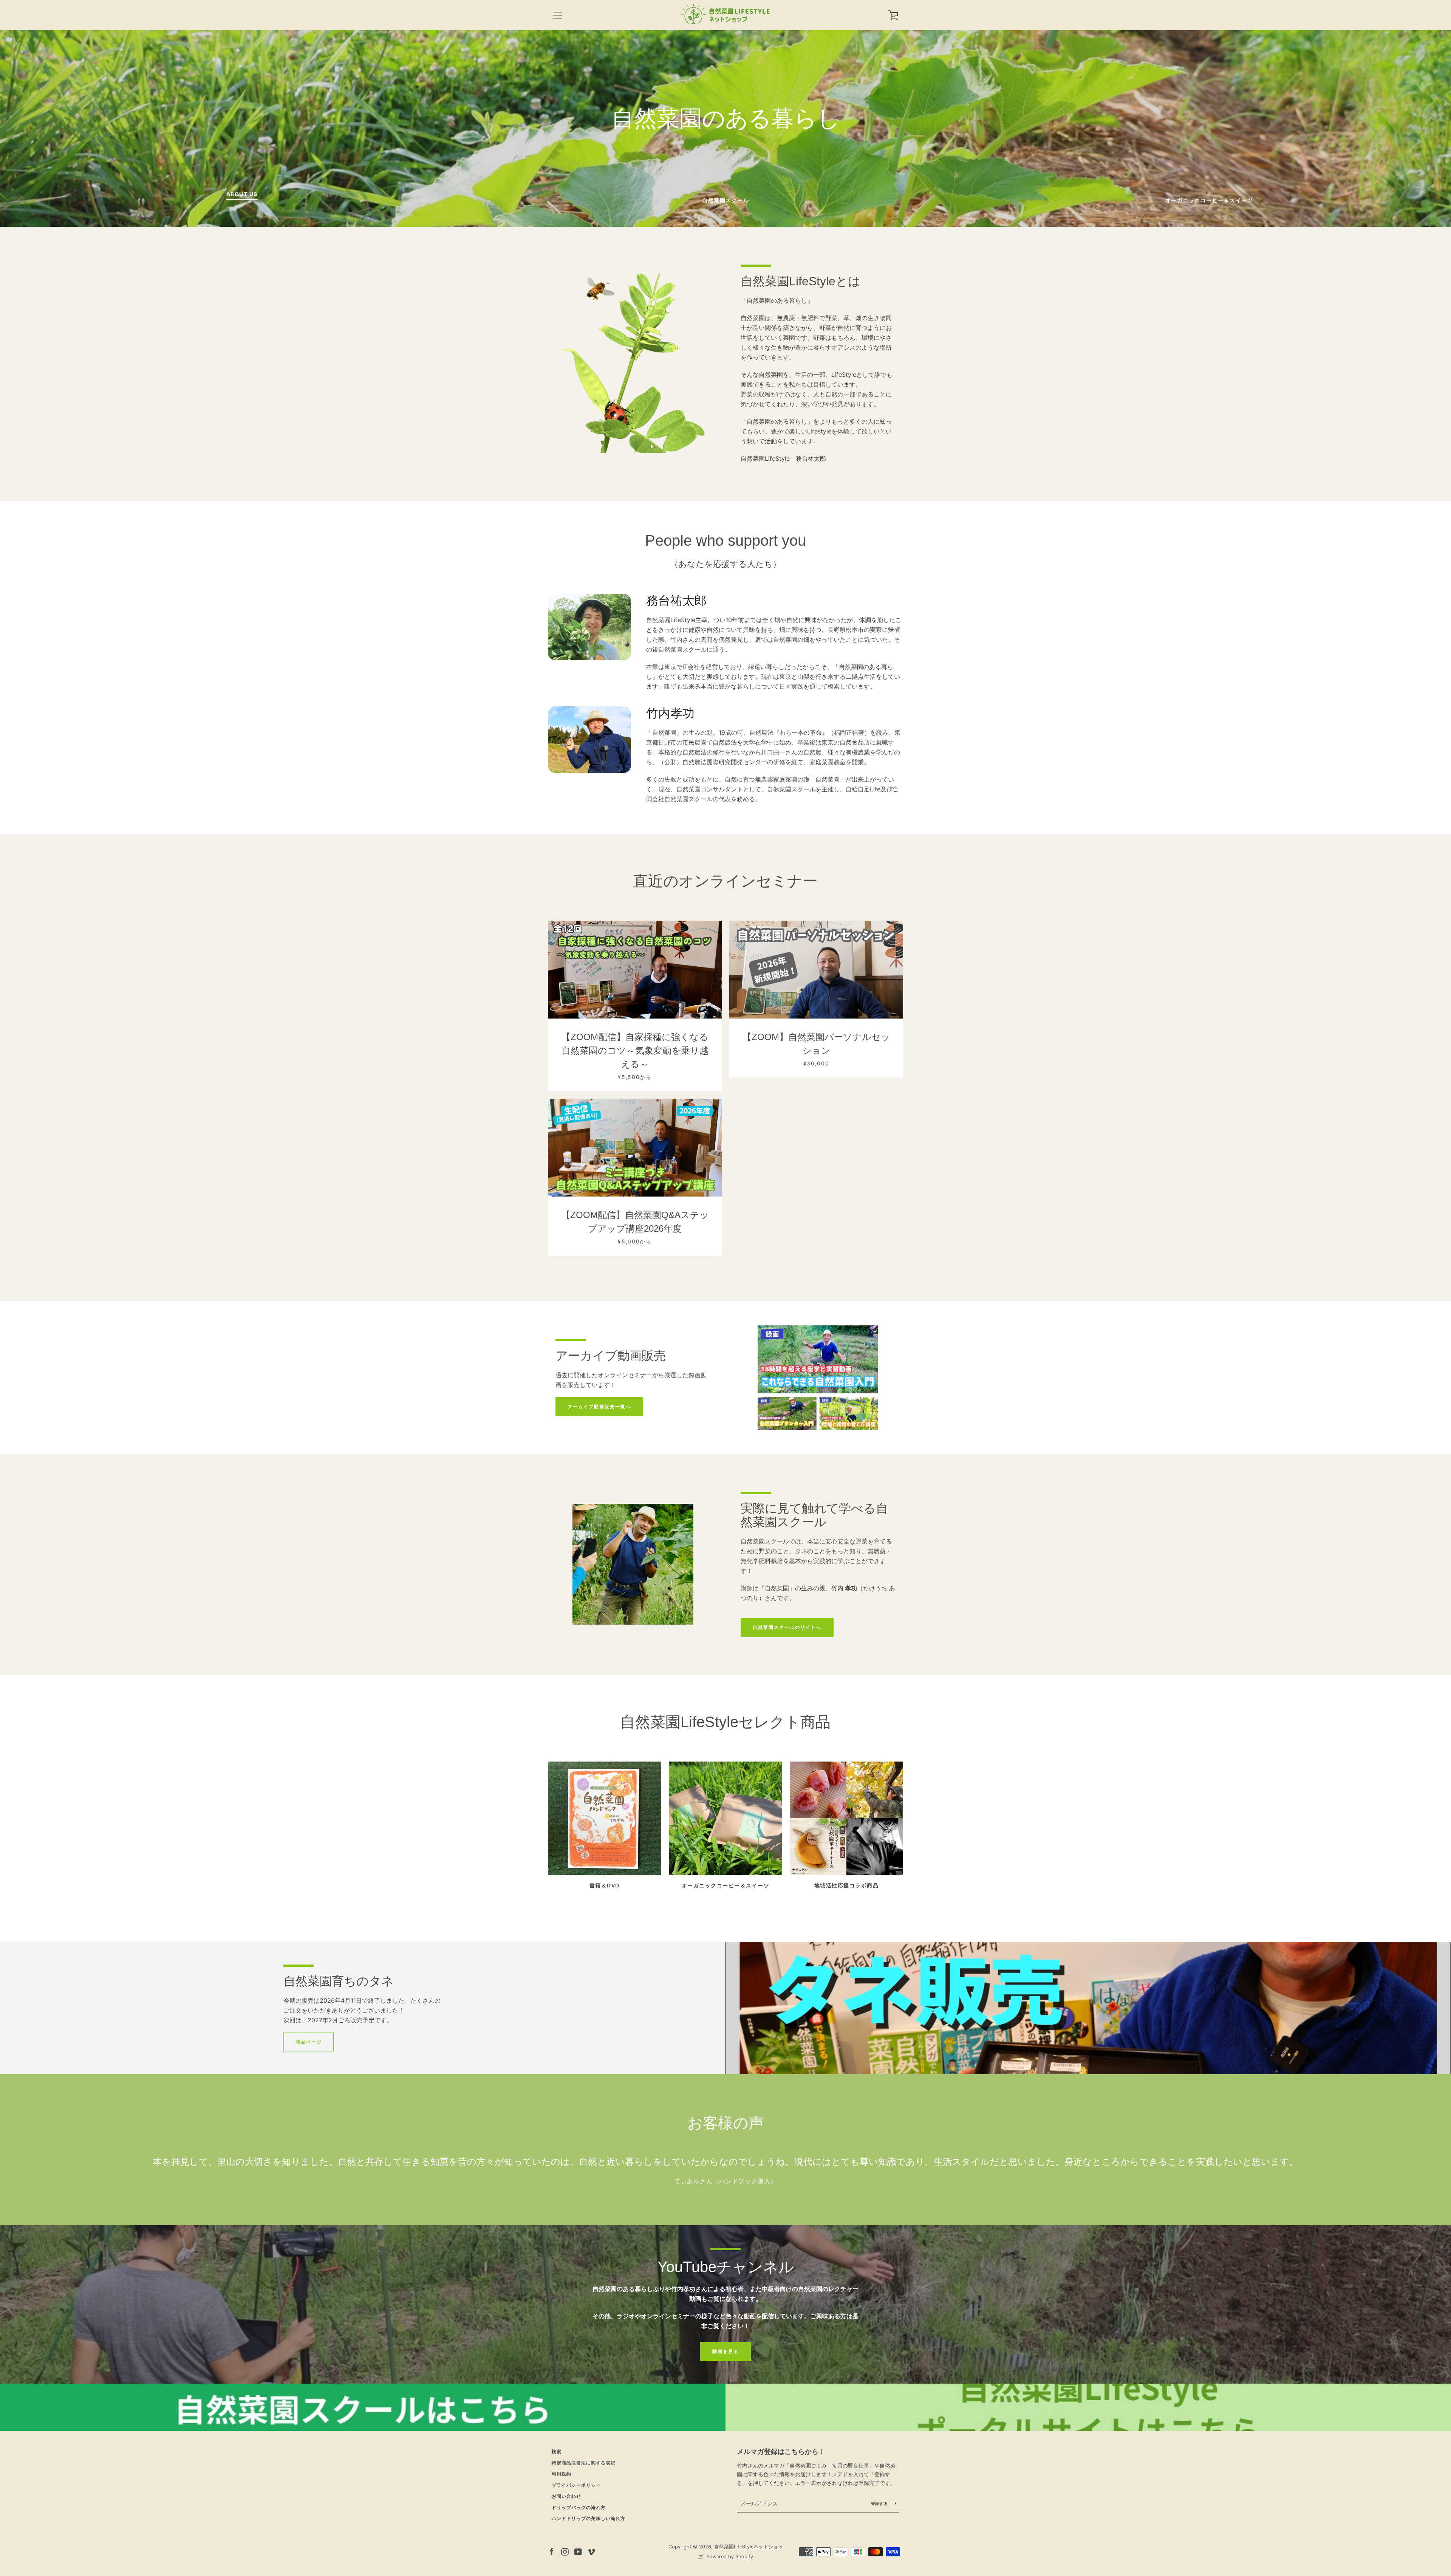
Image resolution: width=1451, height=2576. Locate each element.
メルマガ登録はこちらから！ (781, 2451)
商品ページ (309, 2042)
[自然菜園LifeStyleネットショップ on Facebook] (552, 2551)
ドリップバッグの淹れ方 (579, 2507)
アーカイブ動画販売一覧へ (599, 1406)
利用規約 (562, 2474)
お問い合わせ (566, 2496)
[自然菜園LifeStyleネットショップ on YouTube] (578, 2551)
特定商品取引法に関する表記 (584, 2463)
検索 (557, 2451)
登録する (880, 2503)
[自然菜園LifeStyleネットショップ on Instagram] (565, 2551)
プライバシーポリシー (576, 2485)
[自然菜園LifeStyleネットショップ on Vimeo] (591, 2551)
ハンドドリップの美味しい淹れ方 (589, 2518)
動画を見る (725, 2351)
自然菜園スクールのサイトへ (787, 1627)
